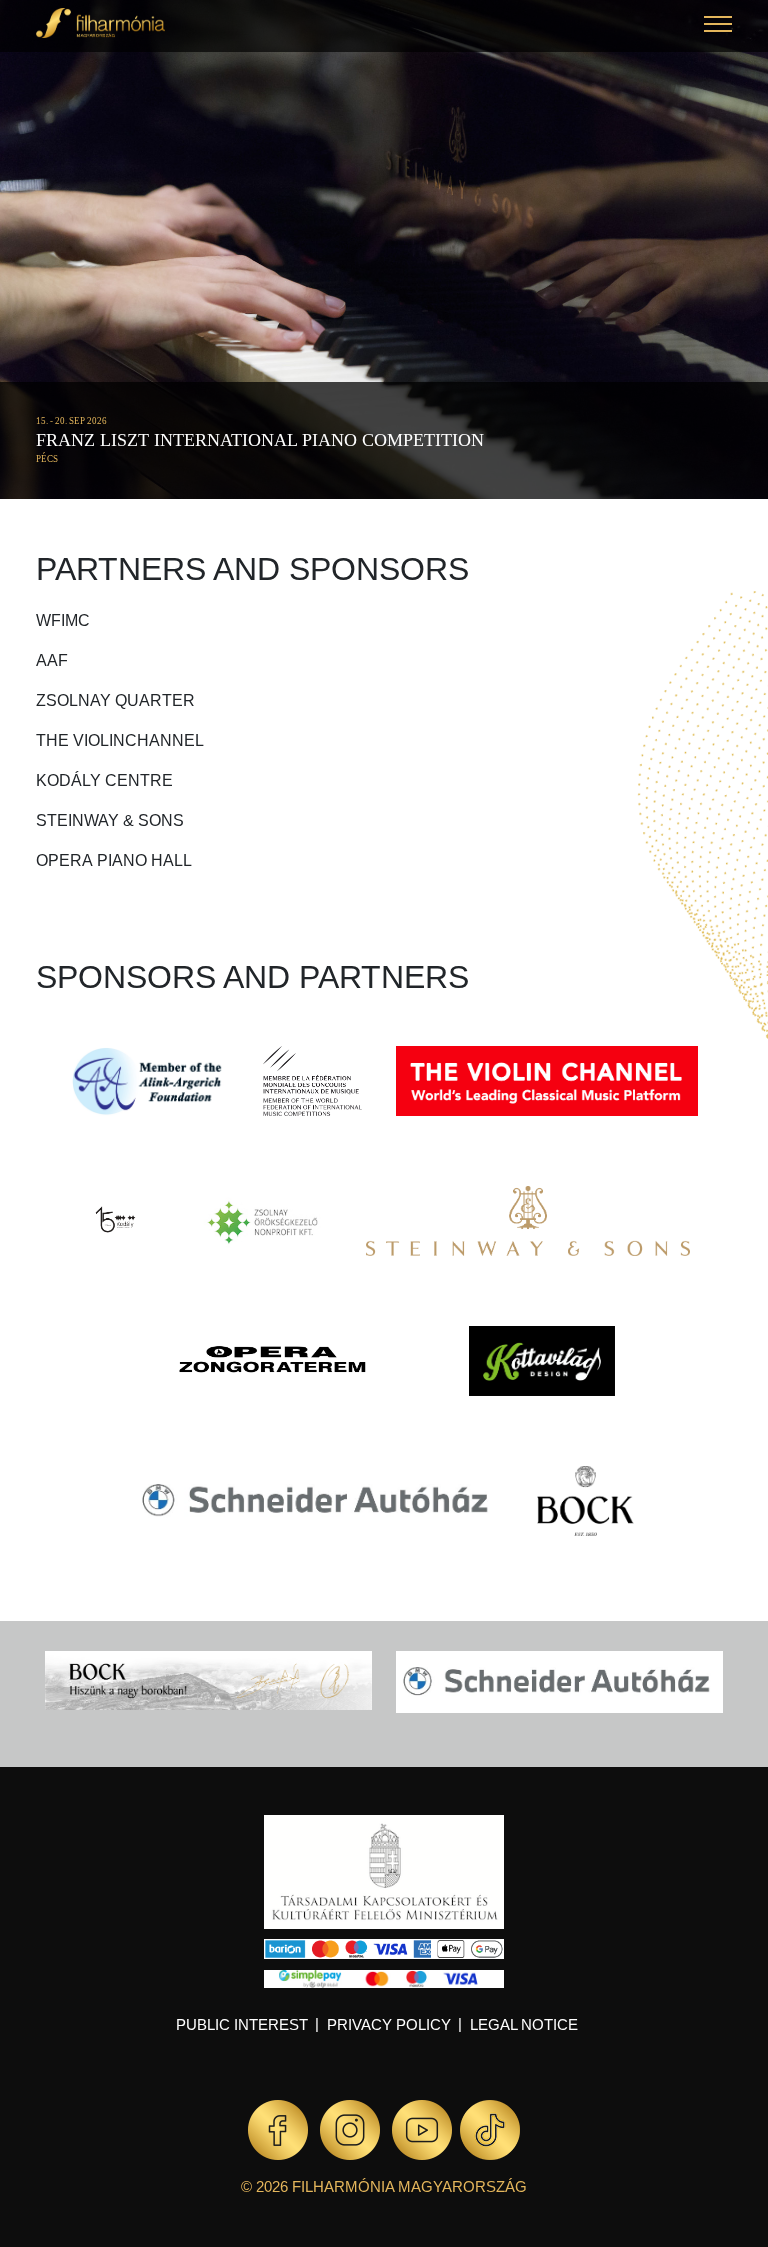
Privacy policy (389, 2024)
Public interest (242, 2024)
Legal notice (524, 2024)
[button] (718, 26)
